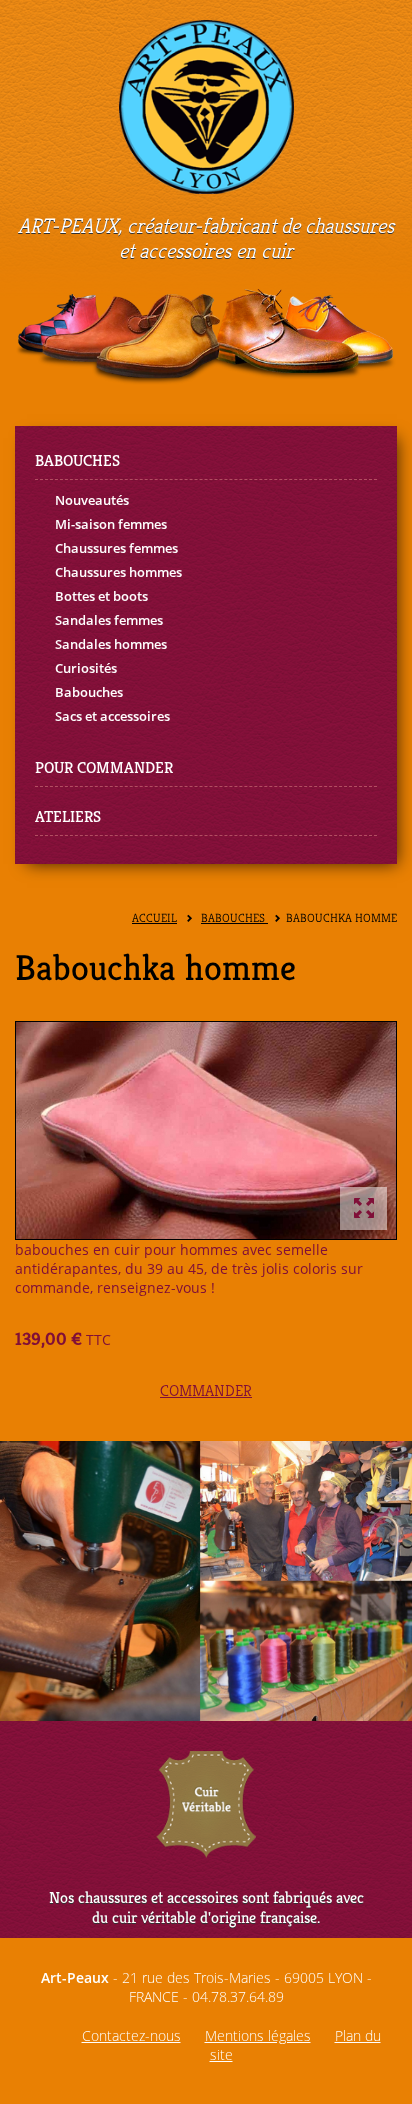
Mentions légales (258, 2035)
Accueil (154, 918)
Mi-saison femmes (111, 524)
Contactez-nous (131, 2035)
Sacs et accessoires (112, 716)
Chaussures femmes (116, 548)
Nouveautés (92, 500)
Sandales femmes (109, 620)
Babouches (89, 692)
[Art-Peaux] (206, 105)
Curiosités (86, 668)
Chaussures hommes (118, 572)
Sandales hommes (111, 644)
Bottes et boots (101, 596)
